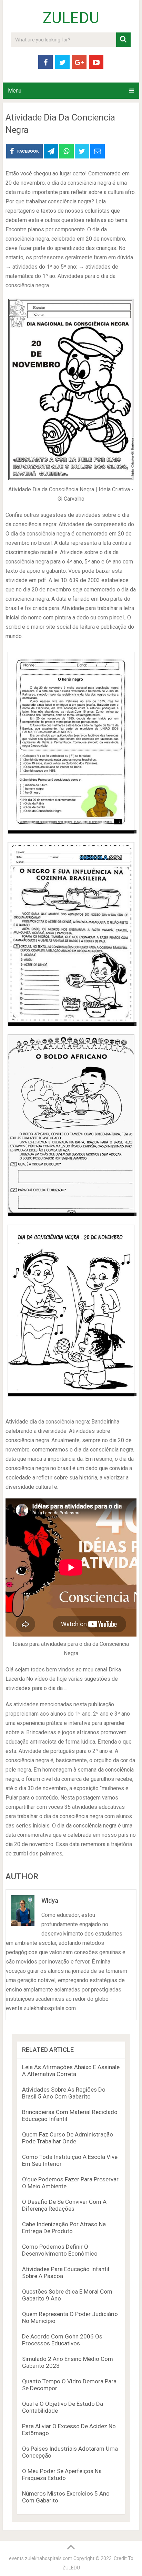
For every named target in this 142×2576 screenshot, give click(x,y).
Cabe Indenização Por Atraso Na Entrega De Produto (64, 2228)
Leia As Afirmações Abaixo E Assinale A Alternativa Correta (71, 2071)
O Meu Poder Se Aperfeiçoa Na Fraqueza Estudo (62, 2474)
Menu (15, 91)
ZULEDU (71, 18)
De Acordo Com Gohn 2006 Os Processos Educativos (62, 2340)
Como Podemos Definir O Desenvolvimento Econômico (60, 2250)
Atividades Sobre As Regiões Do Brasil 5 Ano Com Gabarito (64, 2093)
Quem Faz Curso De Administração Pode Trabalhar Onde (68, 2138)
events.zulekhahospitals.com (41, 2558)
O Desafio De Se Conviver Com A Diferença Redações (64, 2205)
